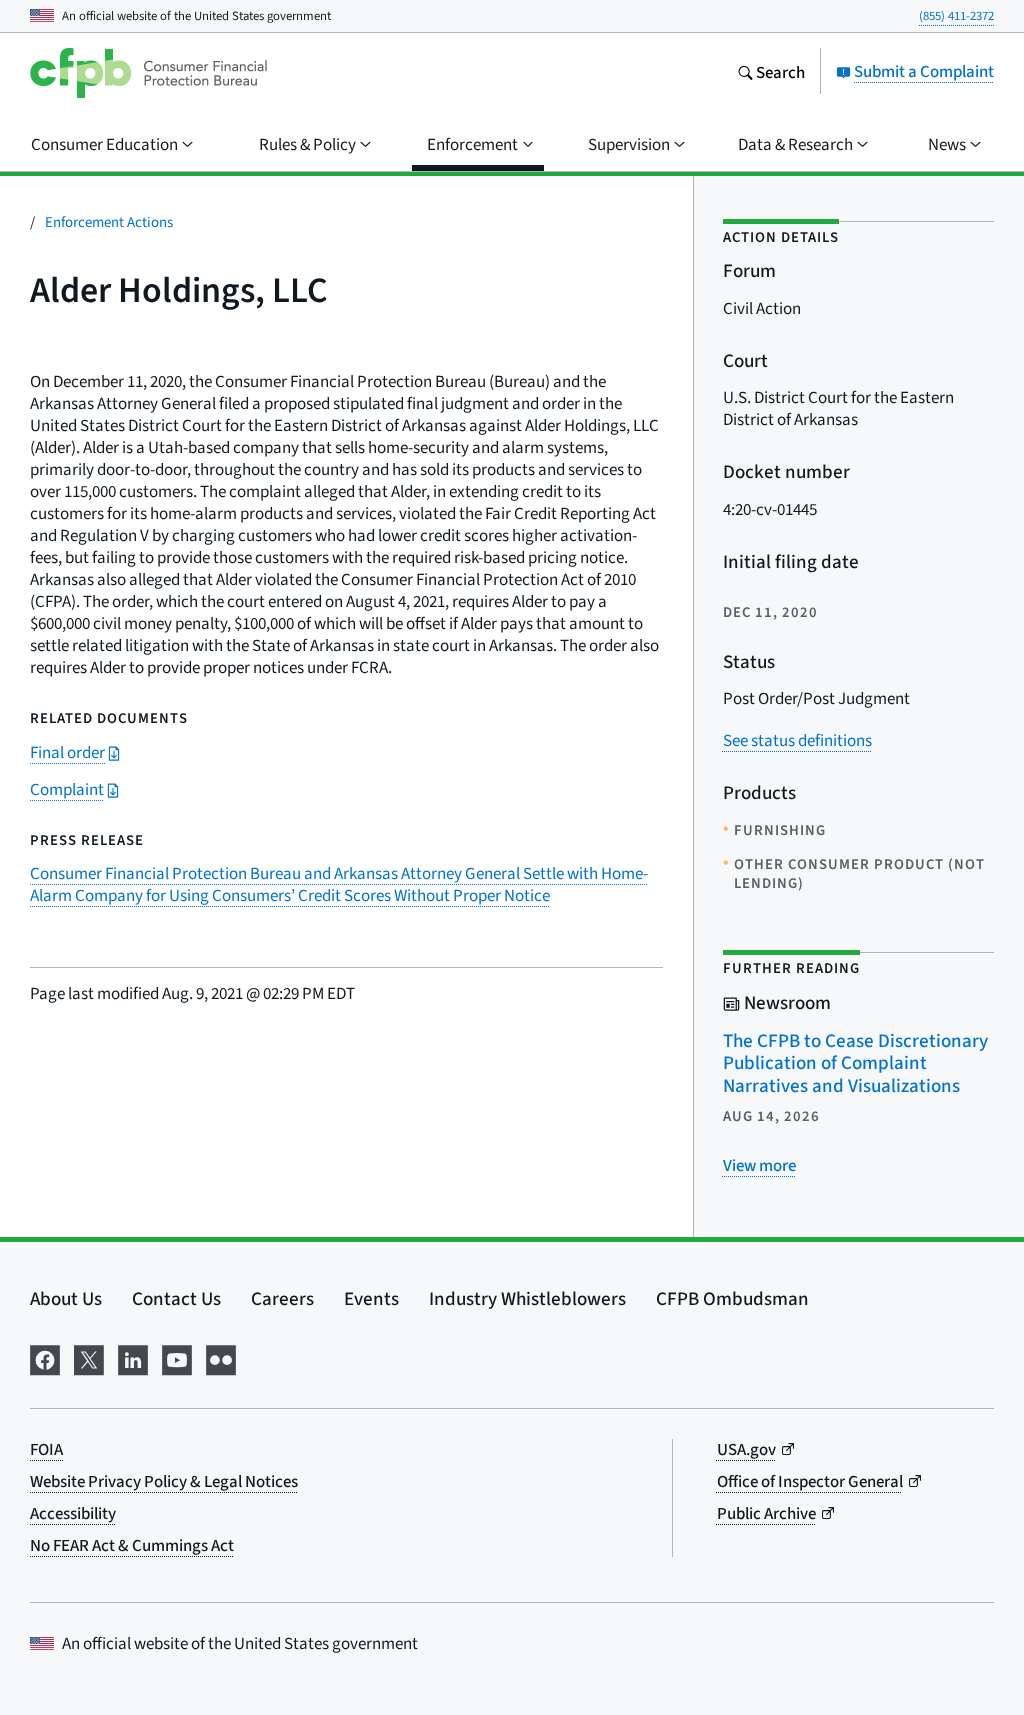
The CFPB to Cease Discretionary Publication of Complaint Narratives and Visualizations (855, 1063)
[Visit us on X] (89, 1357)
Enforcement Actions (109, 221)
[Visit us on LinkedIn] (133, 1357)
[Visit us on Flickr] (221, 1357)
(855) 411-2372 (956, 15)
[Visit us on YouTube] (177, 1357)
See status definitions (797, 740)
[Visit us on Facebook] (45, 1357)
